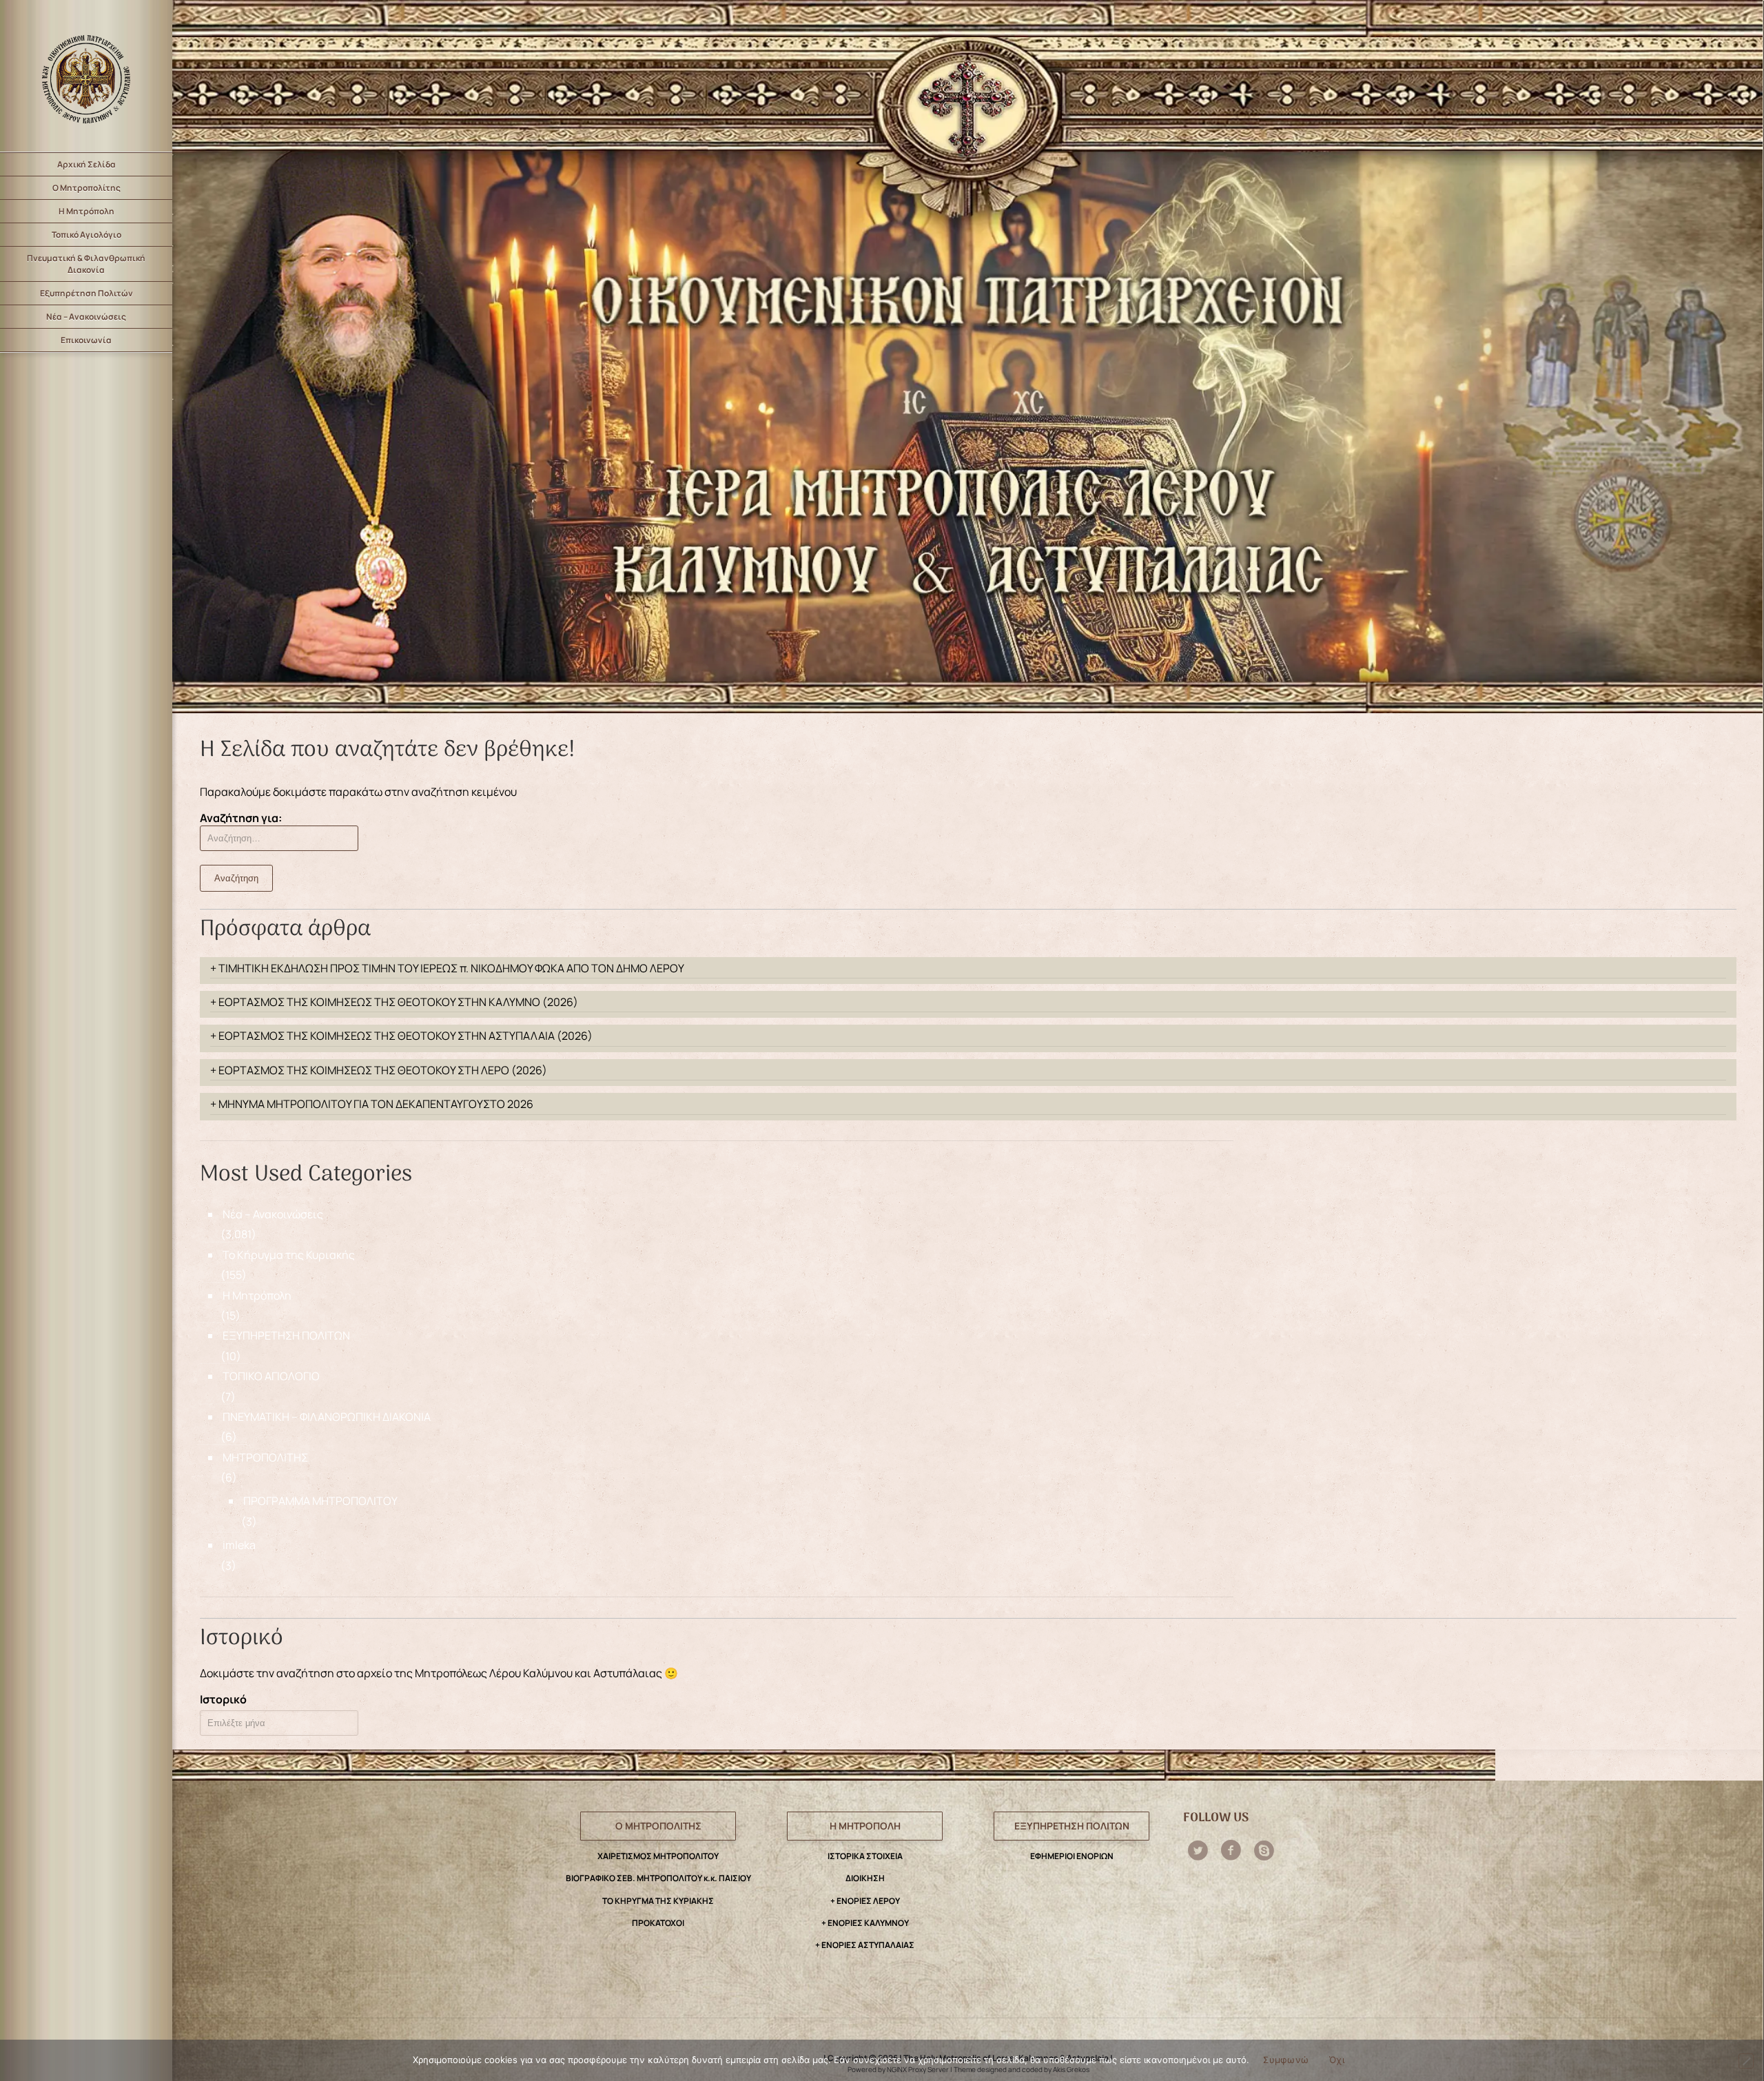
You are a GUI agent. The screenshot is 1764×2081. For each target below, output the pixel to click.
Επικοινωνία (86, 340)
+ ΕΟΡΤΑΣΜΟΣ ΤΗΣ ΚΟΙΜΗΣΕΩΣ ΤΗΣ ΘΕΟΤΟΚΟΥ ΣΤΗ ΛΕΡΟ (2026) (379, 1070)
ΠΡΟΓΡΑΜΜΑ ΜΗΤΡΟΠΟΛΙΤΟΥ (320, 1501)
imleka (239, 1545)
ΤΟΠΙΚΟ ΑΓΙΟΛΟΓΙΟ (271, 1376)
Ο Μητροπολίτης (86, 188)
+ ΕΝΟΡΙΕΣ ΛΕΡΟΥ (865, 1901)
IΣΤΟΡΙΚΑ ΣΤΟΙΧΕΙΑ (865, 1856)
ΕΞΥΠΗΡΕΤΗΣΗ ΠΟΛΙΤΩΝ (286, 1335)
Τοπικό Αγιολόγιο (86, 235)
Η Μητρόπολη (86, 211)
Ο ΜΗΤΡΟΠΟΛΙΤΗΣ (658, 1826)
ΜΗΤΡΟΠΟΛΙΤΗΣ (265, 1457)
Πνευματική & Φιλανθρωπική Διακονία (86, 264)
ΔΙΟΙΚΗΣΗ (865, 1878)
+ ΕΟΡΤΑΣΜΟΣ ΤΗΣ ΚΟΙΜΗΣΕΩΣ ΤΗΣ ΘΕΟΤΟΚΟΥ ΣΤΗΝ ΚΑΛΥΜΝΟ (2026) (394, 1002)
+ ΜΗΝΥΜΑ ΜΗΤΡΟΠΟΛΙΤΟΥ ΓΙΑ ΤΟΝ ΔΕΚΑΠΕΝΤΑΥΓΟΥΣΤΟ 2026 (372, 1104)
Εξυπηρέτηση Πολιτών (86, 293)
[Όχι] (1746, 2061)
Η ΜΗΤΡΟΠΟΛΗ (865, 1826)
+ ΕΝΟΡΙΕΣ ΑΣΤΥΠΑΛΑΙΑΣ (865, 1945)
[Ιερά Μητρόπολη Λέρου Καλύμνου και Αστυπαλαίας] (86, 76)
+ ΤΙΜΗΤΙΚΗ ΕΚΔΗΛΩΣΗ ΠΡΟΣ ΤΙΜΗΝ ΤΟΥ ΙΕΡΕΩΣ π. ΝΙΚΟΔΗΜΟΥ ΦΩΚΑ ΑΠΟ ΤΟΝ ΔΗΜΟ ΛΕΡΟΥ (447, 968)
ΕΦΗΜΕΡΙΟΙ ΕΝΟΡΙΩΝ (1072, 1856)
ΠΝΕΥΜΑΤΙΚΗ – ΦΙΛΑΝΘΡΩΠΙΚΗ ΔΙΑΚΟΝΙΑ (327, 1417)
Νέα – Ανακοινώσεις (86, 317)
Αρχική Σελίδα (86, 164)
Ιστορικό (223, 1699)
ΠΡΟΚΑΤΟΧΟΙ (658, 1923)
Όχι (1337, 2060)
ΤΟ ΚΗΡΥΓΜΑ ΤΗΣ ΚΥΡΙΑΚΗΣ (658, 1901)
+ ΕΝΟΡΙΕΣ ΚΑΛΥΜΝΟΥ (865, 1923)
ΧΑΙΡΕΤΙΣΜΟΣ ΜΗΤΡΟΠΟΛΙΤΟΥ (658, 1856)
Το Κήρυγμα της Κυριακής (289, 1255)
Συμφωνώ (1286, 2060)
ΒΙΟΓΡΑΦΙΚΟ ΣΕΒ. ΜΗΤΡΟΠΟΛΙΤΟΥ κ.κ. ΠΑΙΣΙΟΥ (658, 1878)
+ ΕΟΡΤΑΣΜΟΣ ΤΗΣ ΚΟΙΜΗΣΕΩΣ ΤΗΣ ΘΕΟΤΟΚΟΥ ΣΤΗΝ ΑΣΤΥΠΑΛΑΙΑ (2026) (401, 1036)
